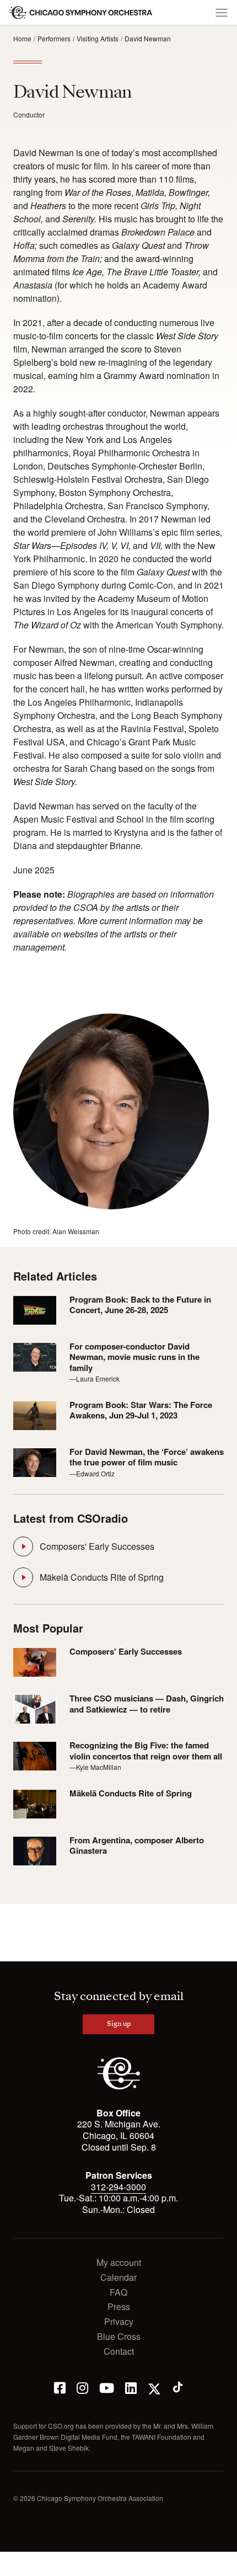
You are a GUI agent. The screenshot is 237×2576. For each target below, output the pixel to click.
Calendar (118, 2278)
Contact (119, 2352)
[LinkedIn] (131, 2387)
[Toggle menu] (222, 13)
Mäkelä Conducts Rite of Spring (102, 1577)
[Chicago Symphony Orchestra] (81, 13)
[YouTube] (107, 2387)
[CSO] (119, 2086)
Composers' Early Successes (97, 1546)
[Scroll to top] (14, 2564)
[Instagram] (82, 2387)
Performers (54, 38)
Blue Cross (119, 2337)
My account (119, 2263)
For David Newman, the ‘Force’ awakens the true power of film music (147, 1457)
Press (119, 2307)
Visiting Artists (98, 38)
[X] (154, 2387)
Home (22, 38)
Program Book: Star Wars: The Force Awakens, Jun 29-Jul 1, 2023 (141, 1410)
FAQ (118, 2293)
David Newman (148, 38)
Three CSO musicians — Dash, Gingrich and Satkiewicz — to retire (147, 1704)
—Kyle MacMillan (95, 1767)
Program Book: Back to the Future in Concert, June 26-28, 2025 (140, 1305)
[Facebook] (60, 2387)
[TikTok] (178, 2387)
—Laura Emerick (95, 1378)
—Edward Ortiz (92, 1473)
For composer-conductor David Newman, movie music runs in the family (134, 1358)
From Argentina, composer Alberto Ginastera (137, 1846)
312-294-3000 (118, 2187)
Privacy (119, 2322)
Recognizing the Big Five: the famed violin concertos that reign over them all (146, 1751)
